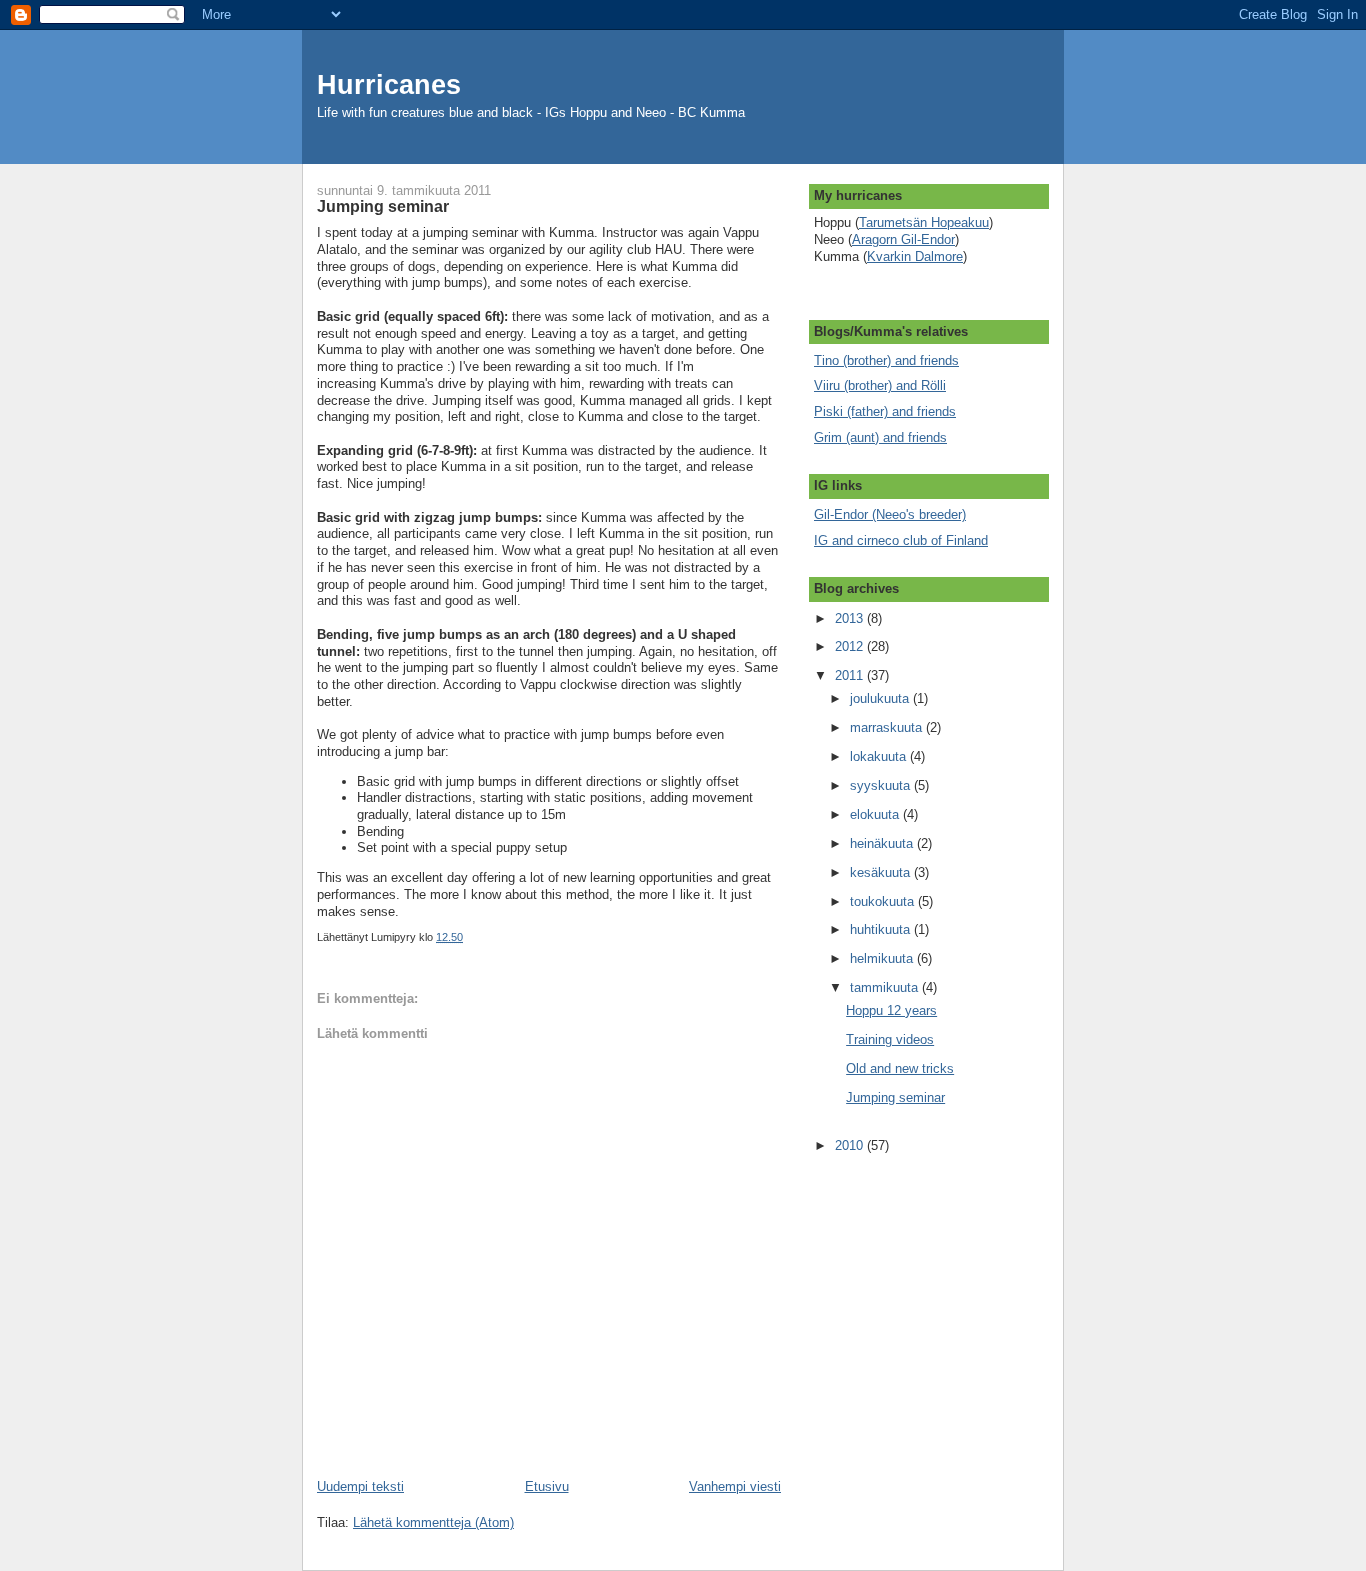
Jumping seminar (895, 1097)
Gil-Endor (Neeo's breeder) (890, 514)
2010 (851, 1145)
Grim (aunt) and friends (880, 437)
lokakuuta (880, 756)
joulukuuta (881, 698)
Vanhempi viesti (735, 1486)
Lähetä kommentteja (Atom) (433, 1522)
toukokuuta (884, 901)
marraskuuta (888, 727)
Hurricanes (389, 85)
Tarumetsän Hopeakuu (924, 222)
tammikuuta (886, 987)
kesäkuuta (882, 872)
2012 (851, 646)
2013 (851, 618)
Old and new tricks (900, 1068)
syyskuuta (882, 785)
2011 (851, 675)
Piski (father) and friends (885, 411)
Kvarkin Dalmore (915, 256)
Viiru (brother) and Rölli (880, 385)
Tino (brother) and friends (886, 360)
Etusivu (547, 1486)
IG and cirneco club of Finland (901, 540)
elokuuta (876, 814)
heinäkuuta (883, 843)
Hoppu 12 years (891, 1010)
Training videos (890, 1039)
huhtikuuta (882, 929)
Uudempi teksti (360, 1486)
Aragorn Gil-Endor (903, 239)
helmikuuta (883, 958)
